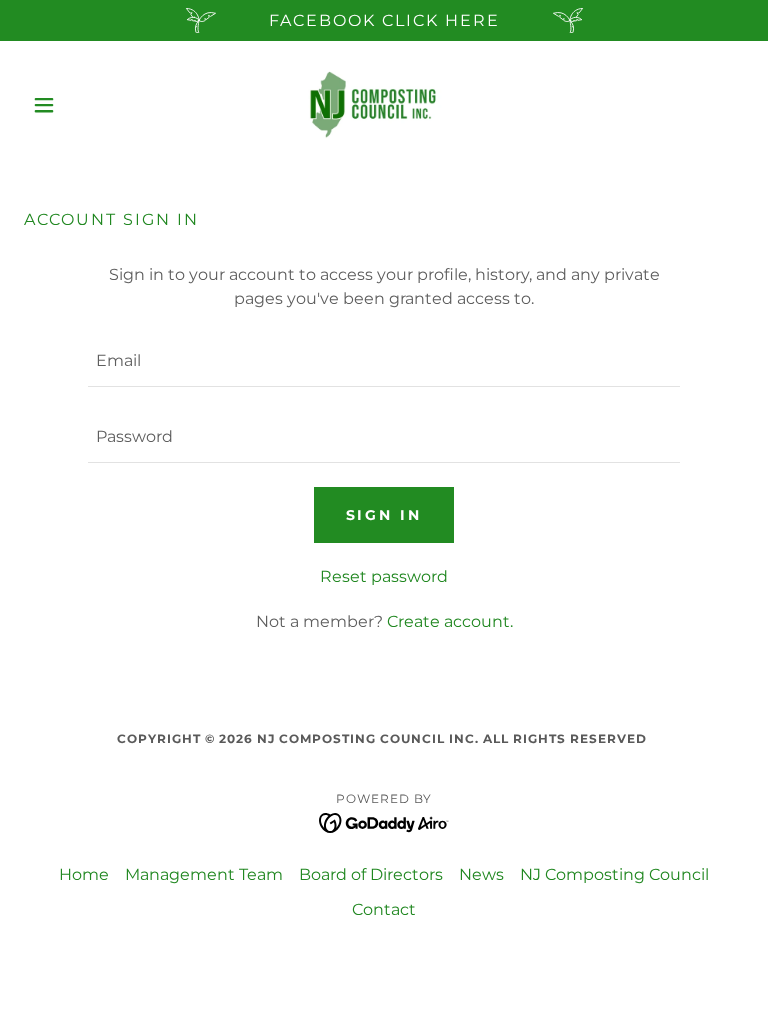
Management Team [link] (204, 874)
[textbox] (384, 361)
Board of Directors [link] (371, 874)
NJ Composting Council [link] (614, 874)
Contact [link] (384, 909)
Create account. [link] (450, 621)
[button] (78, 105)
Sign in (384, 515)
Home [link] (84, 874)
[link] (384, 105)
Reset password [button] (384, 576)
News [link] (481, 874)
